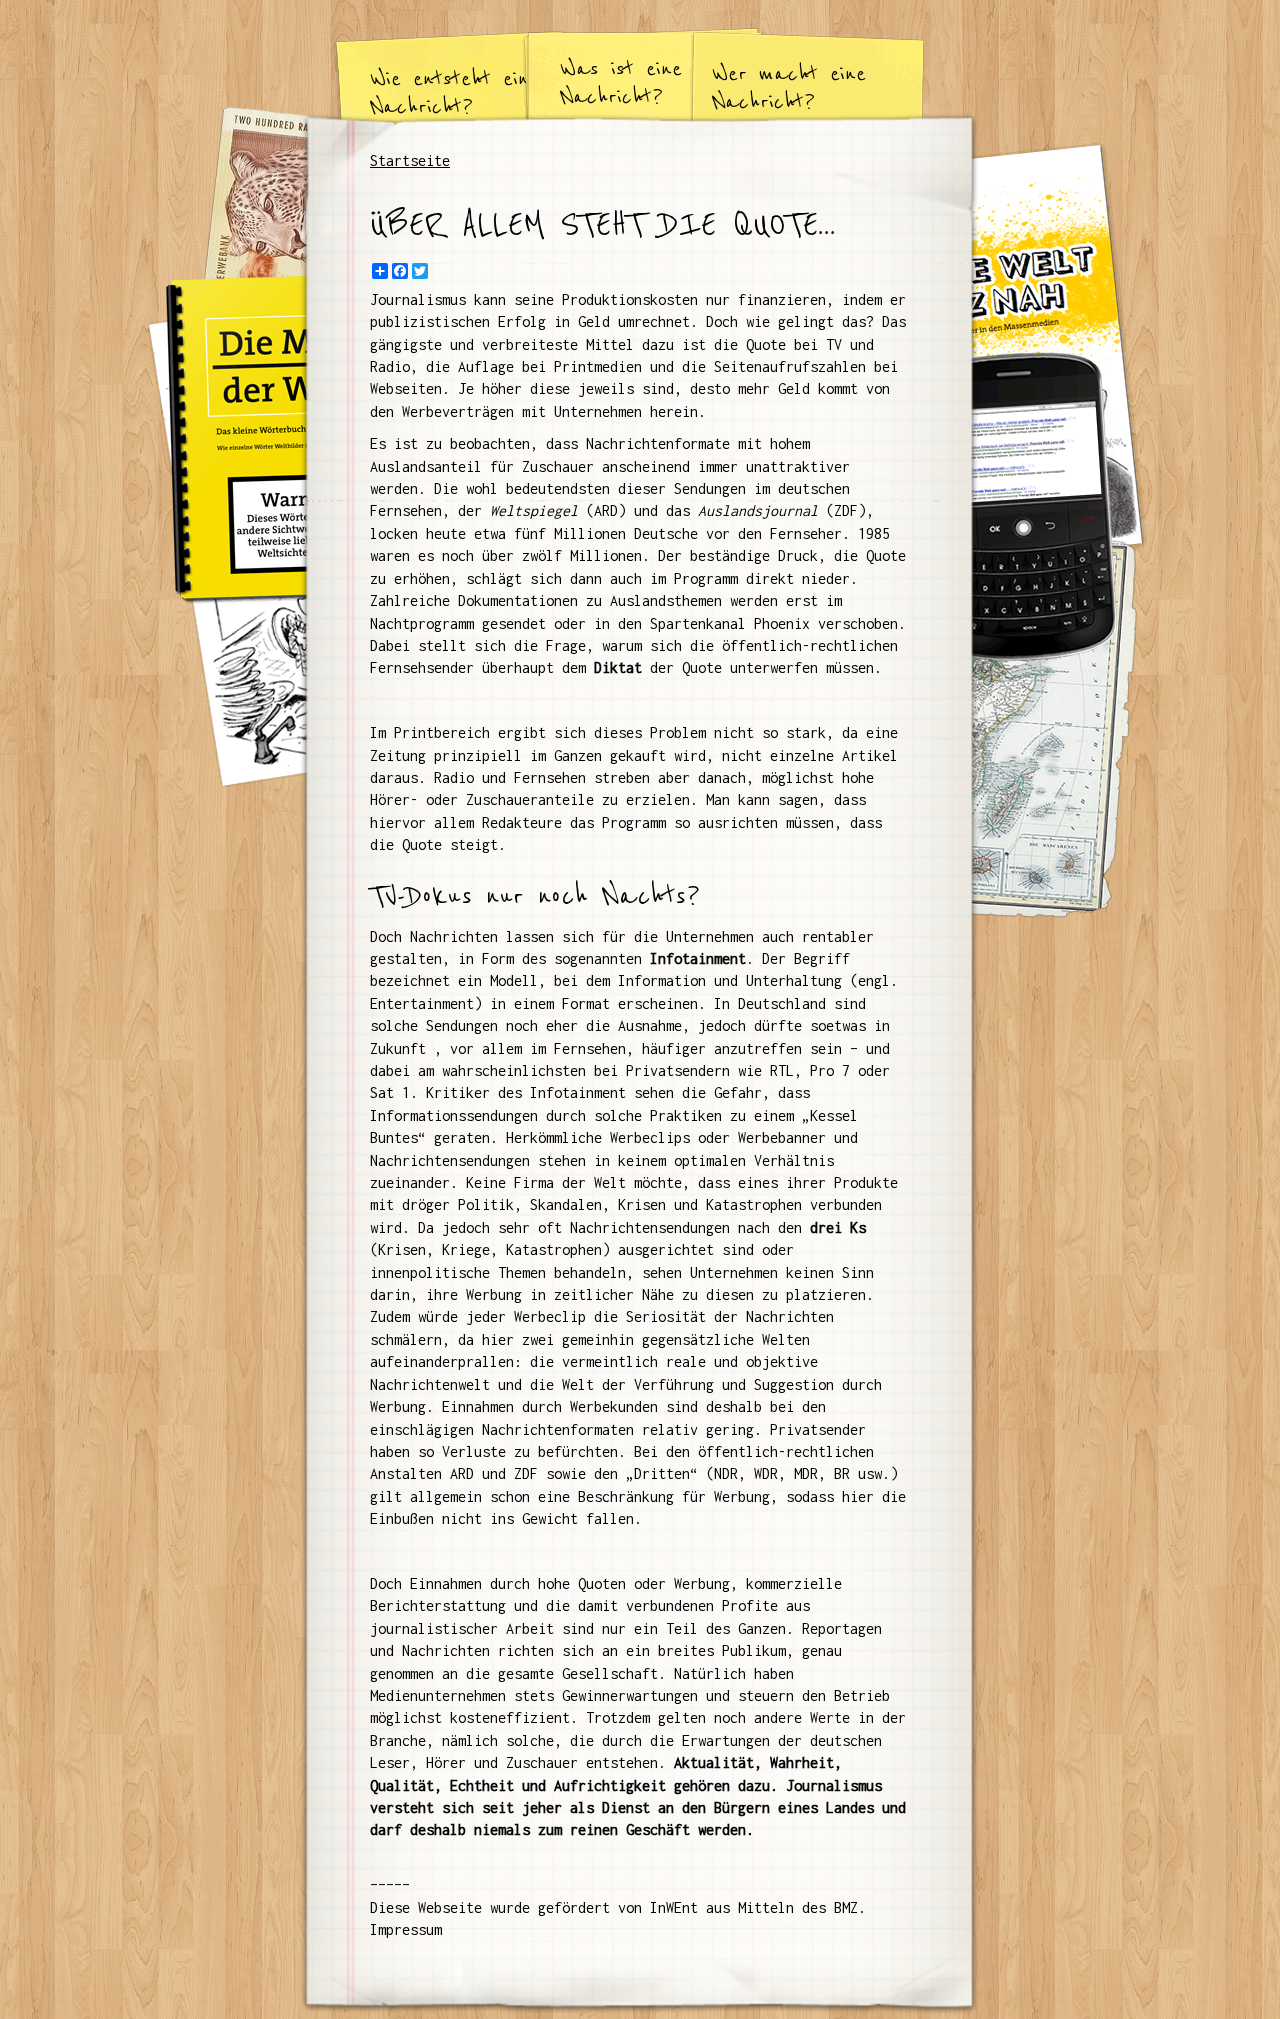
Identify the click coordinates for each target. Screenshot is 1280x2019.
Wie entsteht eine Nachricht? (454, 93)
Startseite (410, 160)
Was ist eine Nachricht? (621, 83)
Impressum (406, 1929)
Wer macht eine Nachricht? (789, 88)
